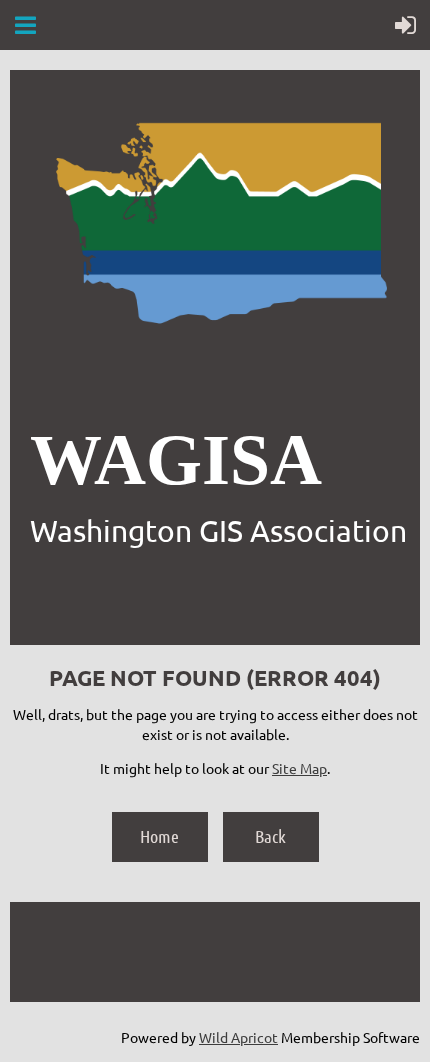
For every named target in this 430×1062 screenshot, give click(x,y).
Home (159, 836)
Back (270, 836)
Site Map (299, 768)
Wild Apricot (238, 1037)
